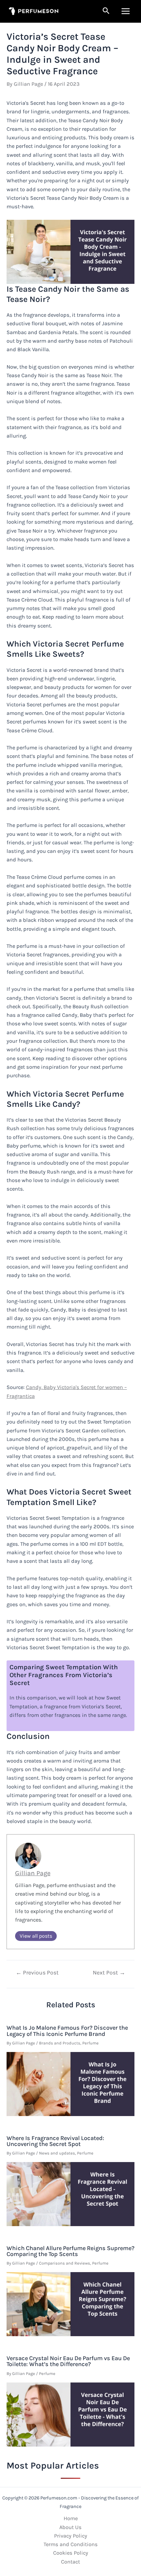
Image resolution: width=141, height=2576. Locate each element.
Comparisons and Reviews (65, 2263)
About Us (70, 2527)
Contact (70, 2562)
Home (71, 2518)
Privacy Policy (71, 2536)
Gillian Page (33, 1873)
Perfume (91, 2043)
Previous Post (37, 1973)
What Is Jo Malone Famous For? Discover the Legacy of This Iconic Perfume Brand (67, 2031)
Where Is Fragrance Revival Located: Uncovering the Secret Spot (55, 2141)
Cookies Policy (71, 2553)
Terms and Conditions (71, 2544)
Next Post (109, 1973)
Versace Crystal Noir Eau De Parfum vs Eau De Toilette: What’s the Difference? (68, 2361)
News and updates (57, 2153)
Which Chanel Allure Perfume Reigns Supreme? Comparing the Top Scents (70, 2251)
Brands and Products (60, 2043)
